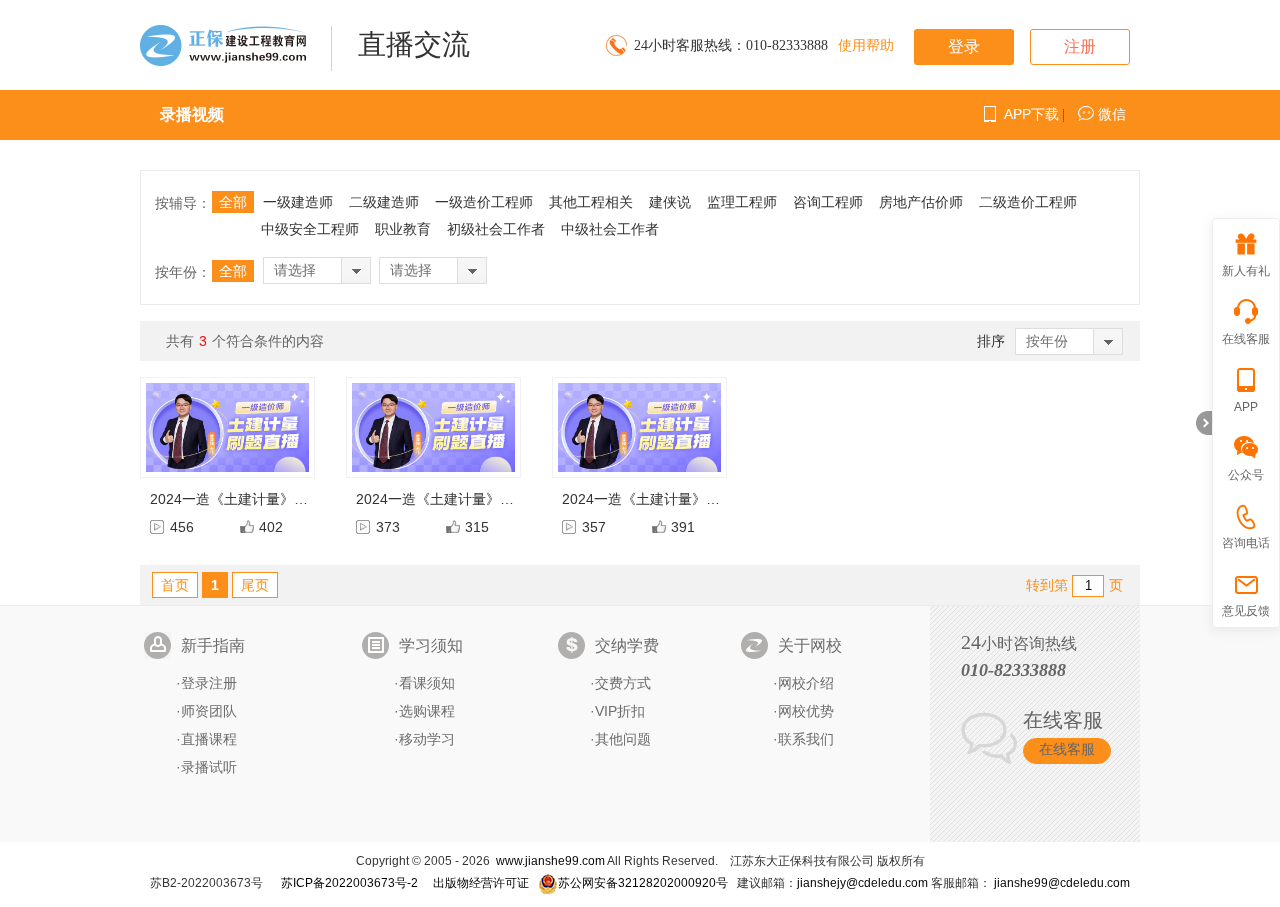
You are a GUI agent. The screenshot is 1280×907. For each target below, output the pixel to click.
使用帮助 (866, 45)
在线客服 (1067, 749)
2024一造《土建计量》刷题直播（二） (477, 499)
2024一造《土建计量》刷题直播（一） (683, 499)
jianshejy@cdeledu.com (864, 883)
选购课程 (427, 711)
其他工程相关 (591, 202)
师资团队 (209, 711)
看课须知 (427, 683)
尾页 (255, 585)
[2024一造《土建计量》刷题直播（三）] (227, 427)
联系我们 (806, 739)
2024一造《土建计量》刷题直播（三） (271, 499)
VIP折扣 (620, 711)
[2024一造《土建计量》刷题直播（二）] (433, 427)
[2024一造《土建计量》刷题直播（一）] (639, 427)
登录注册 (209, 683)
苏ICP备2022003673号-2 (349, 883)
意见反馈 (1246, 611)
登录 (964, 46)
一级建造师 (298, 202)
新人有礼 (1246, 271)
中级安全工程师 (310, 229)
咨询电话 (1246, 543)
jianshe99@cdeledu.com (1062, 883)
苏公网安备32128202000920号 (643, 883)
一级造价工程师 (484, 202)
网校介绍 (806, 683)
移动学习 (427, 739)
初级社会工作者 (496, 229)
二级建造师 (384, 202)
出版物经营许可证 (481, 883)
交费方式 (623, 683)
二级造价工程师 (1028, 202)
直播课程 (209, 739)
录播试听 (209, 767)
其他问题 (623, 739)
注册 (1080, 46)
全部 (233, 202)
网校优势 (806, 711)
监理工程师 (742, 202)
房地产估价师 (921, 202)
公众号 (1246, 475)
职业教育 (403, 229)
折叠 (1204, 423)
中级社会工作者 (610, 229)
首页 (175, 585)
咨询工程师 (828, 202)
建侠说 (670, 202)
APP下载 (1031, 114)
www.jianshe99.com (550, 861)
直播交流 (414, 44)
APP (1246, 407)
